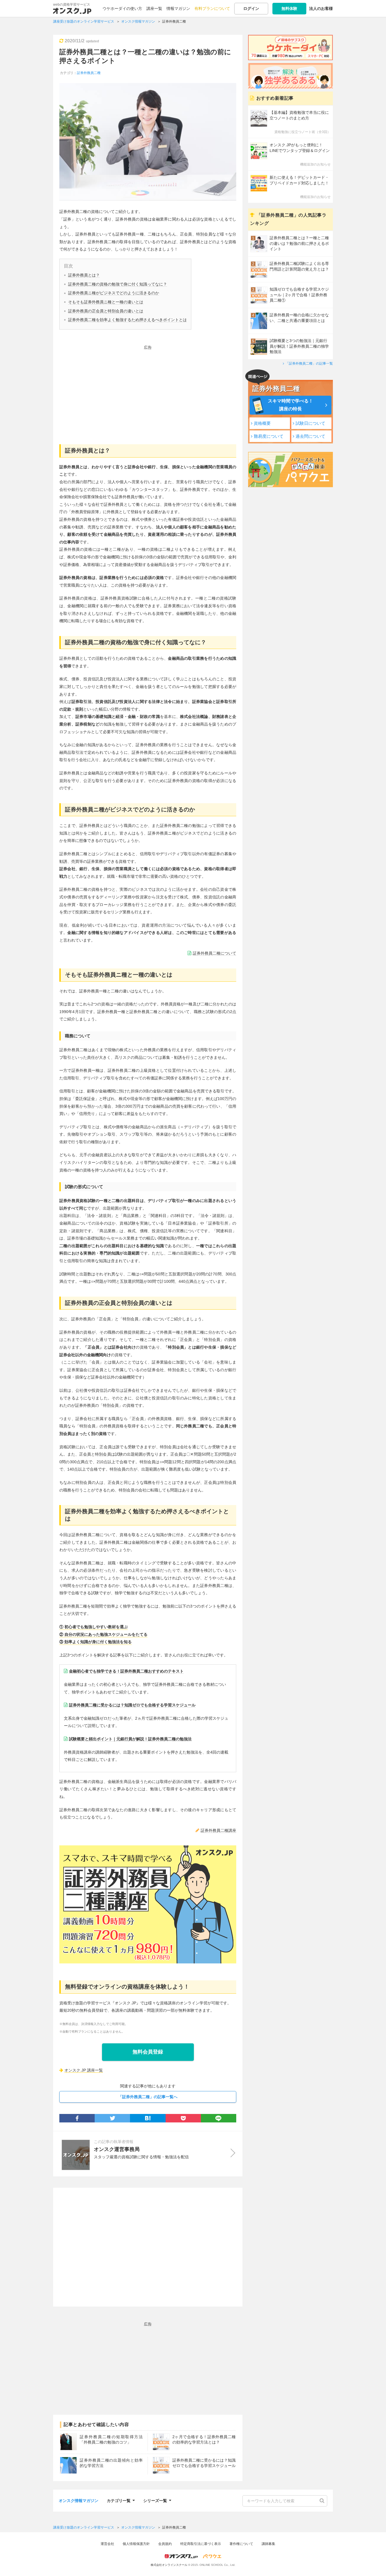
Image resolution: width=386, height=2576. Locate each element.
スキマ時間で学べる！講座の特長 (290, 405)
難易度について (269, 436)
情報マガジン (178, 8)
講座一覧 (154, 8)
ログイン (251, 8)
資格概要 (262, 423)
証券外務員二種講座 (218, 1830)
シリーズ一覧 (155, 2500)
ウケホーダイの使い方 (122, 8)
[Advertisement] (148, 391)
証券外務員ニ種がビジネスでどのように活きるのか (114, 293)
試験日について (310, 423)
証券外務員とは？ (84, 275)
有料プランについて (212, 8)
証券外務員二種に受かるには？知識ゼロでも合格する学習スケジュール (132, 1705)
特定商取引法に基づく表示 (201, 2544)
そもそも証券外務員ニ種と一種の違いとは (106, 302)
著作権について (241, 2544)
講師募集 (268, 2544)
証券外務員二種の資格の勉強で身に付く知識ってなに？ (118, 284)
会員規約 (165, 2544)
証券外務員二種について (214, 953)
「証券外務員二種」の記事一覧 (309, 363)
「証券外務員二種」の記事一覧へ (148, 2097)
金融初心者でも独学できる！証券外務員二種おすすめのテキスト (126, 1671)
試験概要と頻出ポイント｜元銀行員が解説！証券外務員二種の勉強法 (130, 1739)
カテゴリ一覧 (119, 2500)
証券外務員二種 (89, 73)
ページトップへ (373, 2563)
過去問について (310, 436)
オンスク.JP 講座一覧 (84, 2070)
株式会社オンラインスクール (169, 2565)
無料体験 (289, 8)
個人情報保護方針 (136, 2544)
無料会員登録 (148, 2052)
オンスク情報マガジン (79, 2501)
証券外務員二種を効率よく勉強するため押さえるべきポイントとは (127, 320)
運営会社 (107, 2544)
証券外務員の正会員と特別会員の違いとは (106, 311)
